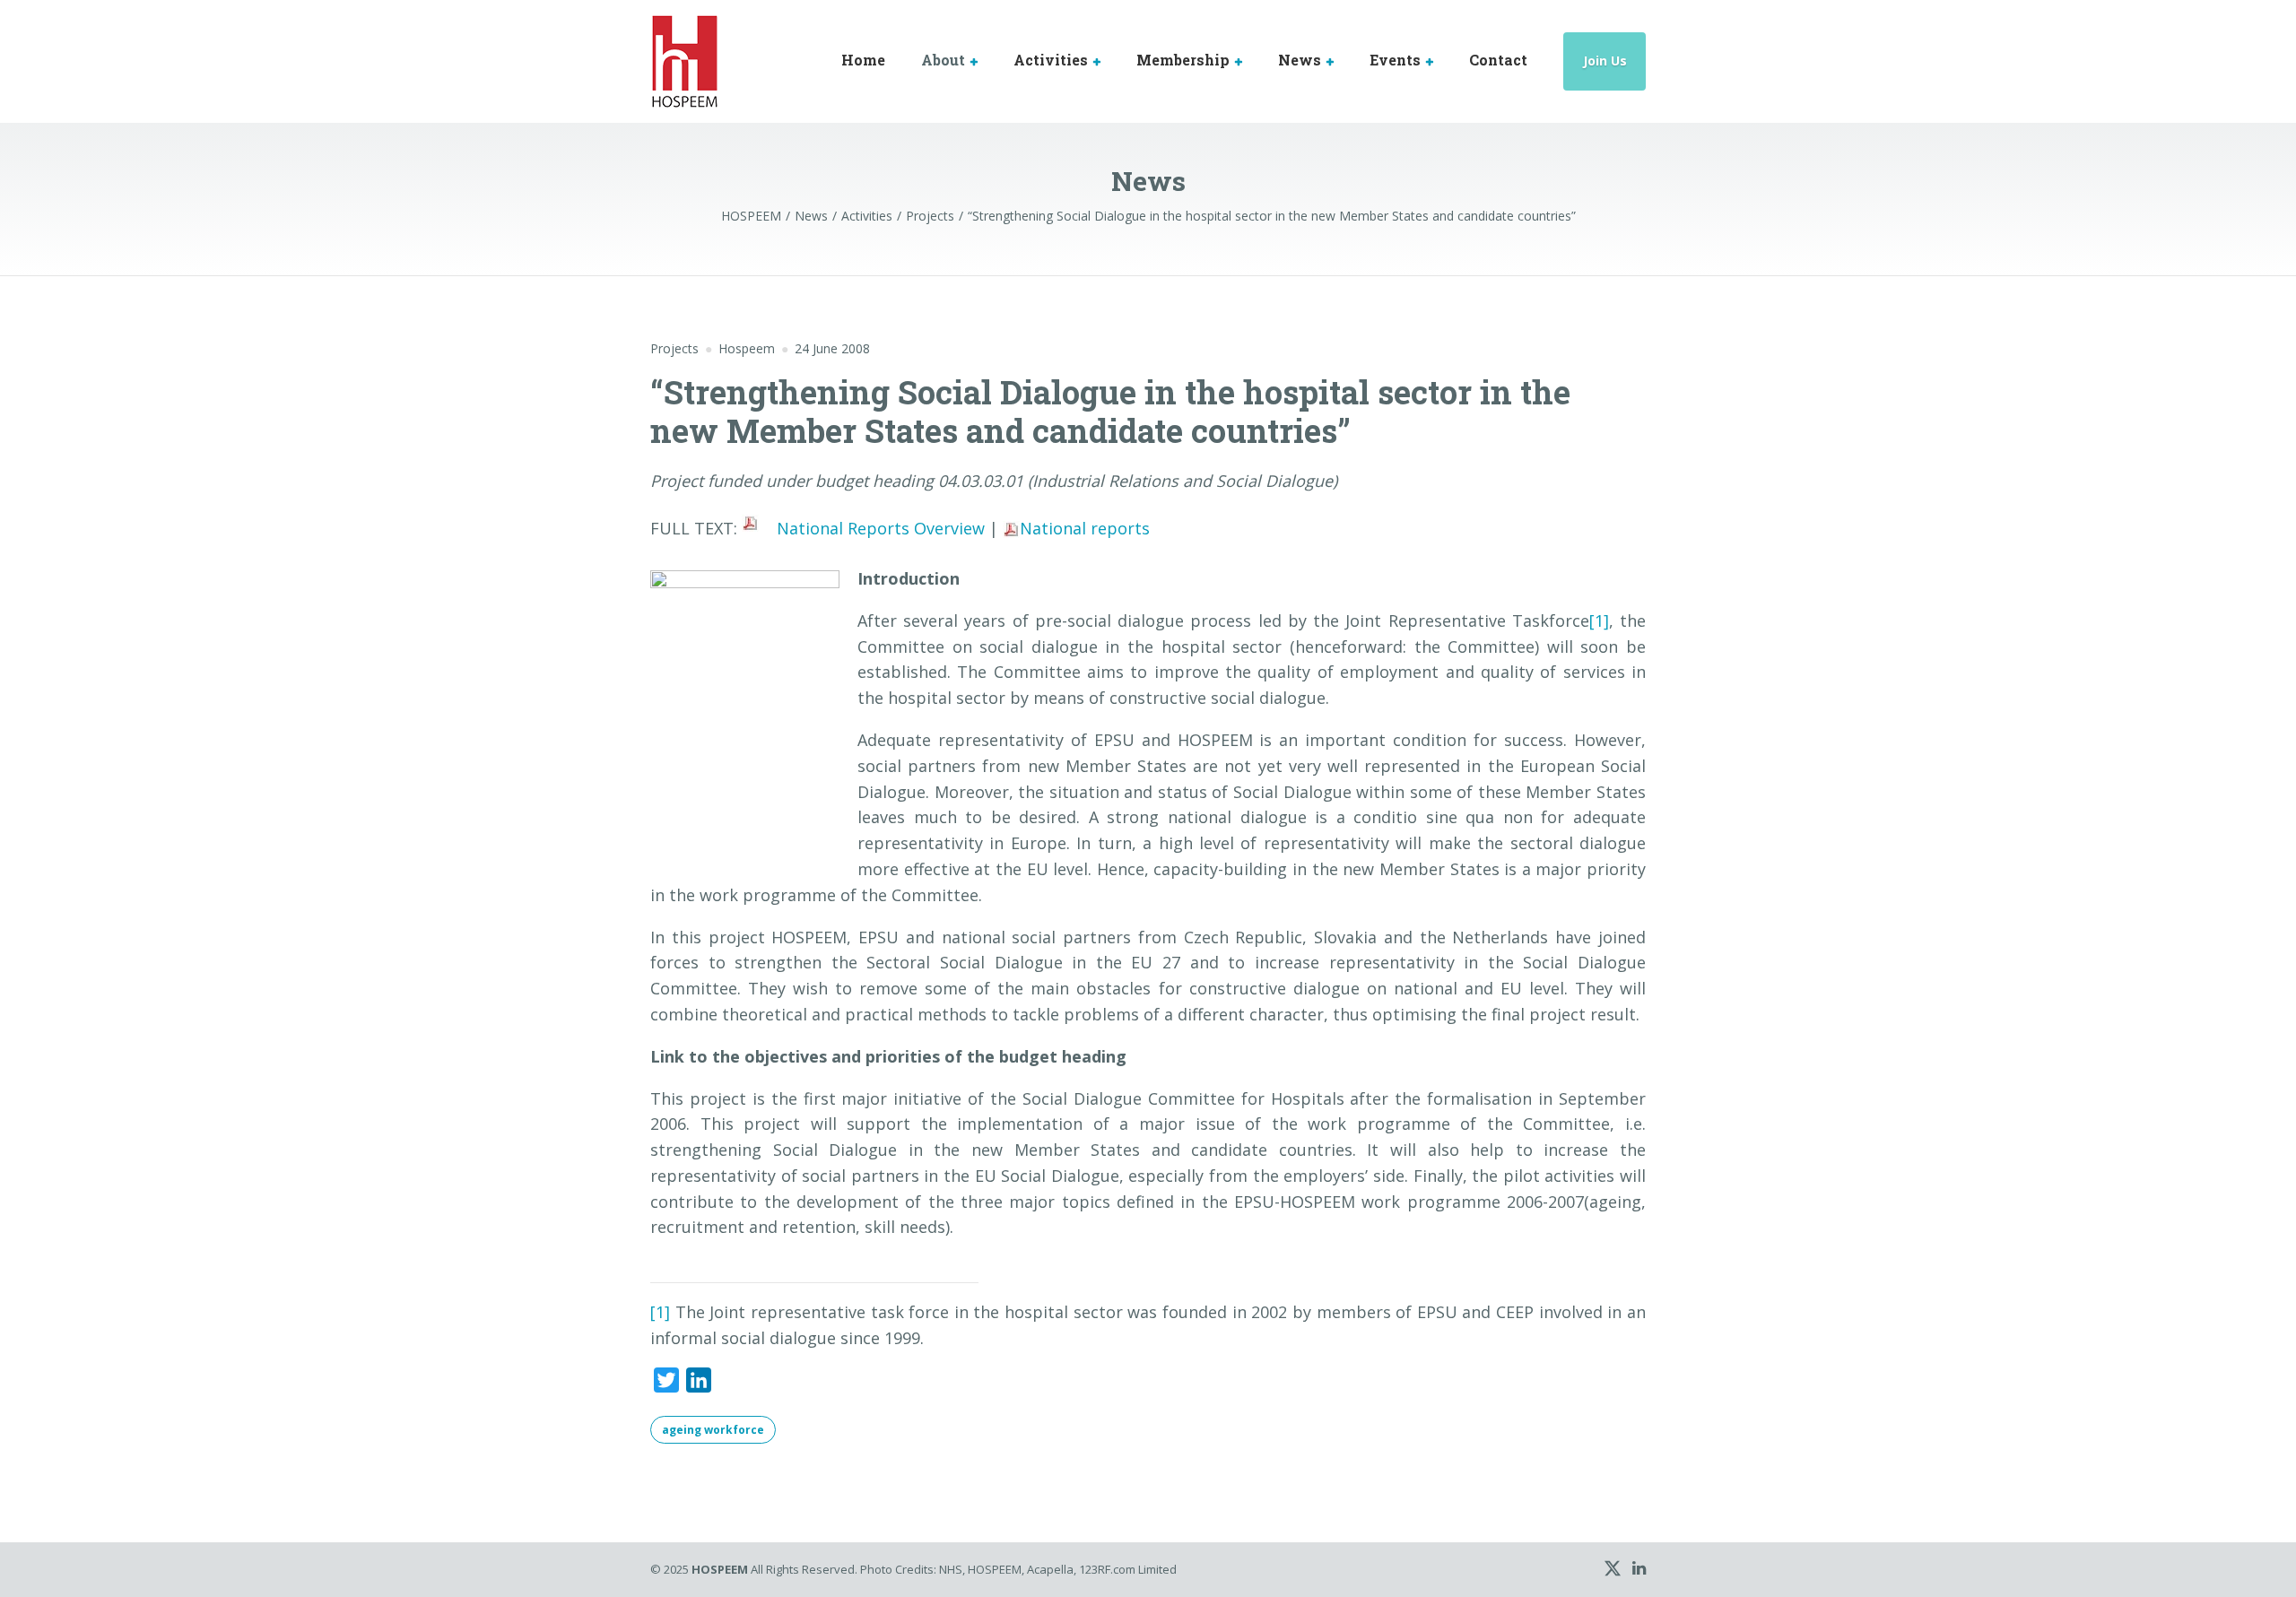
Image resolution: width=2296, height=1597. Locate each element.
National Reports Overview (881, 528)
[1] (1599, 621)
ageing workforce (713, 1430)
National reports (1085, 528)
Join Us (1605, 61)
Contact (1498, 60)
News (1300, 60)
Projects (674, 348)
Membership (1183, 60)
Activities (1051, 60)
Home (863, 60)
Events (1395, 60)
